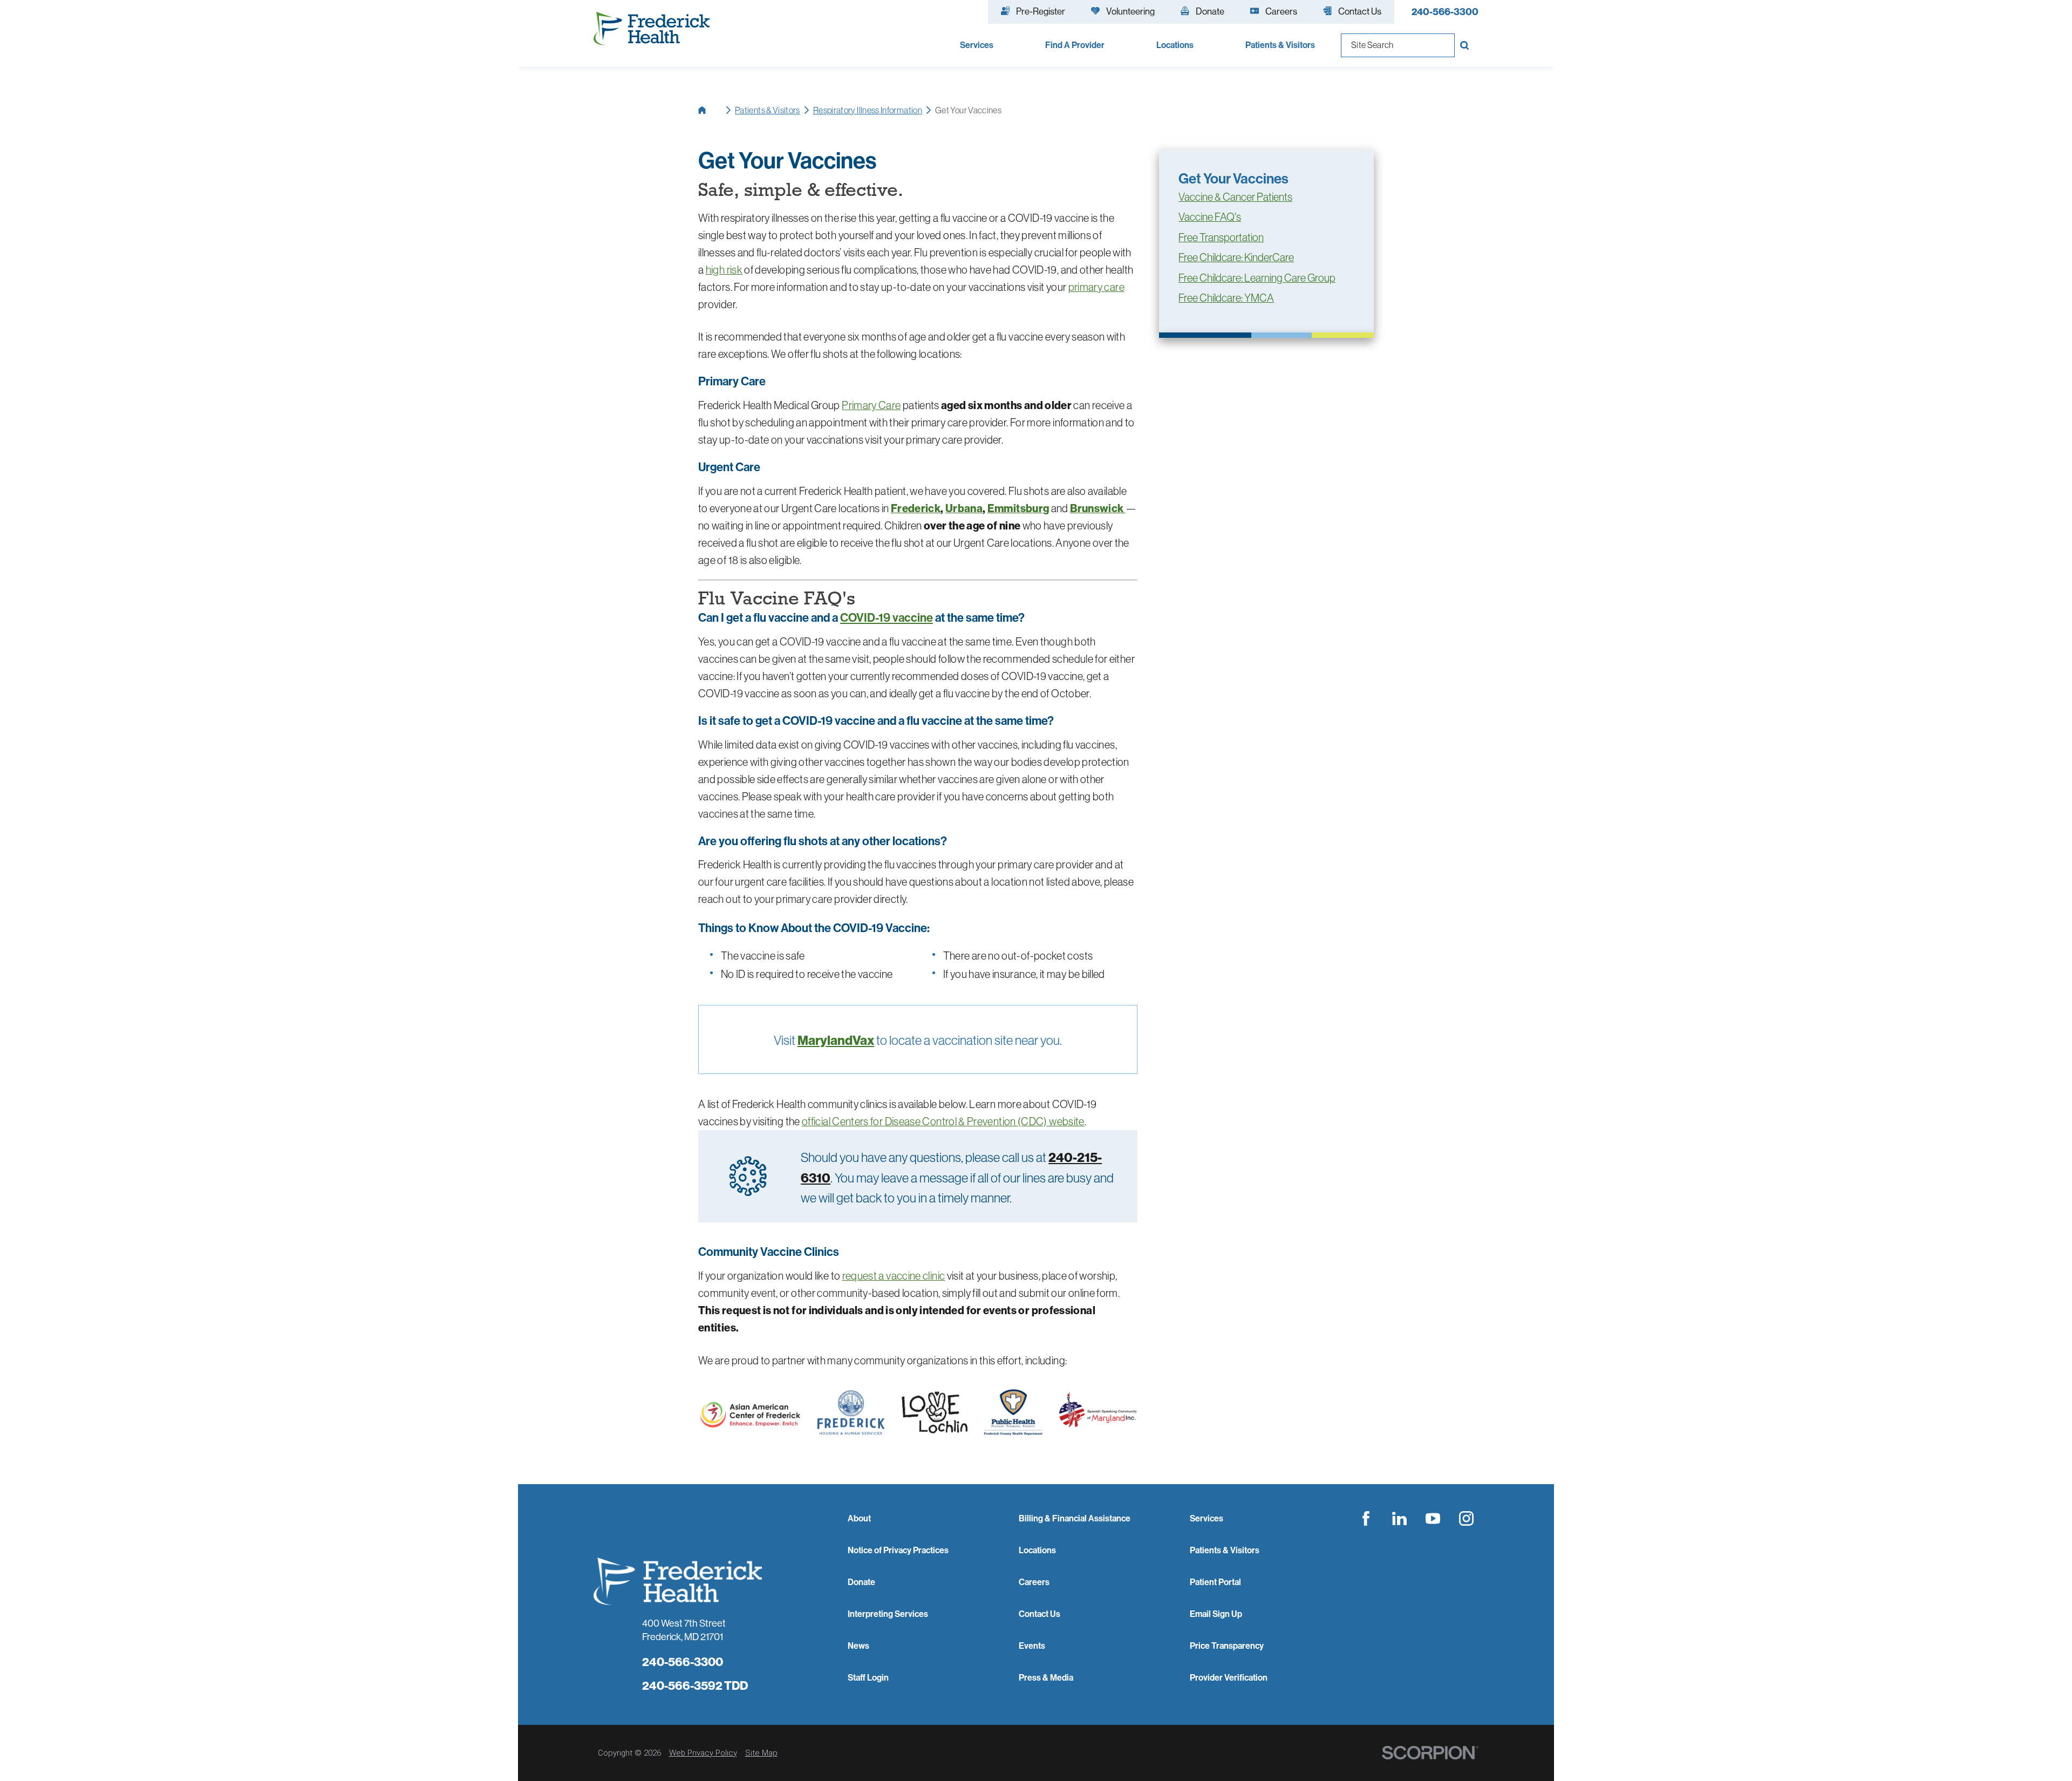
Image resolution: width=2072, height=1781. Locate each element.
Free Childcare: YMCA (1226, 298)
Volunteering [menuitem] (1130, 11)
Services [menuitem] (977, 45)
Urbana (964, 508)
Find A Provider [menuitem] (1075, 45)
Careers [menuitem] (1281, 11)
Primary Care (871, 405)
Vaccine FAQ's (1210, 217)
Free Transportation (1221, 237)
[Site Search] (1467, 45)
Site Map (761, 1753)
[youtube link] (1433, 1519)
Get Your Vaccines (1233, 178)
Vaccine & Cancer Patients (1235, 197)
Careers (1034, 1582)
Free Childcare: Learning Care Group (1257, 278)
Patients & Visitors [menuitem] (1280, 45)
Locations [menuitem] (1175, 45)
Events (1032, 1646)
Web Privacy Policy (703, 1753)
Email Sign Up (1216, 1614)
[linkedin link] (1400, 1519)
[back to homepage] (710, 110)
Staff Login (868, 1677)
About (859, 1518)
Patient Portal (1215, 1582)
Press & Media (1046, 1677)
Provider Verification (1229, 1677)
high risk (724, 270)
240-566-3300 (1445, 12)
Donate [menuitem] (1210, 11)
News (858, 1646)
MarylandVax (836, 1040)
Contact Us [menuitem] (1360, 11)
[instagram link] (1467, 1519)
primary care (1096, 287)
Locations (1037, 1550)
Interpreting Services (888, 1614)
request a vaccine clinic (894, 1276)
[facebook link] (1366, 1519)
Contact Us (1040, 1614)
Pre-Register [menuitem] (1041, 11)
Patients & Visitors (768, 110)
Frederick (916, 508)
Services (1207, 1518)
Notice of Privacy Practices (898, 1550)
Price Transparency (1227, 1646)
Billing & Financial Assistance (1075, 1518)
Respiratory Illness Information (868, 110)
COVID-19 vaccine (887, 617)
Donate (861, 1582)
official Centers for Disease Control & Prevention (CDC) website (943, 1121)
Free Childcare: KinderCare (1236, 257)
